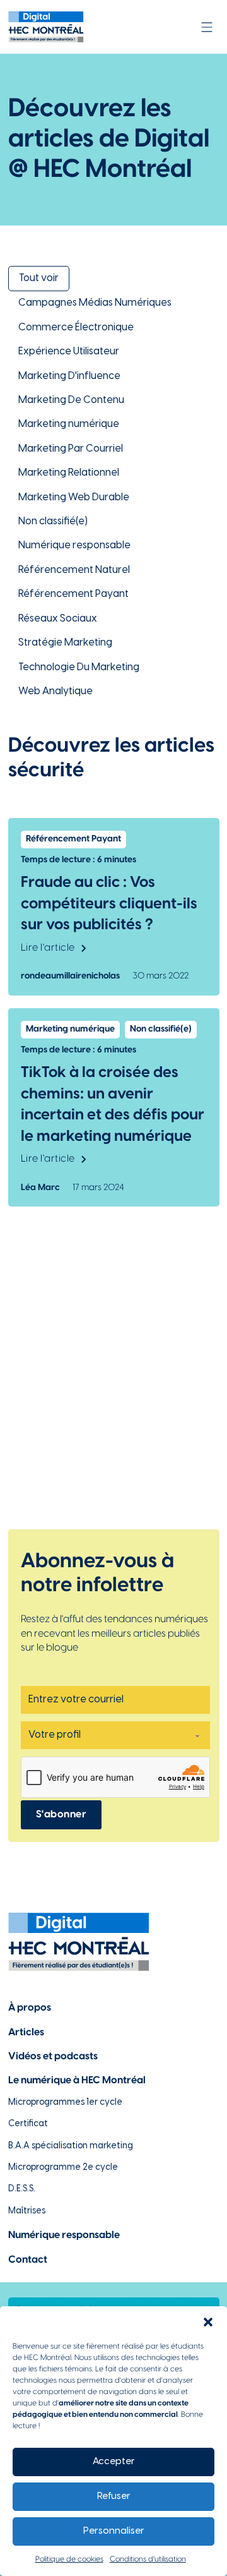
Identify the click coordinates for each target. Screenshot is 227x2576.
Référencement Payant (73, 594)
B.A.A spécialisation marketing (71, 2146)
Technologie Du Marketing (79, 667)
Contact (28, 2260)
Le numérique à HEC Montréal (77, 2080)
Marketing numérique (69, 424)
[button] (208, 2322)
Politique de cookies (69, 2559)
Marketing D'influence (69, 376)
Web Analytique (55, 691)
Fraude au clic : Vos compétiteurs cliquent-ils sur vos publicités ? (109, 904)
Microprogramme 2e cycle (63, 2168)
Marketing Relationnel (69, 473)
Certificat (28, 2124)
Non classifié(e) (53, 521)
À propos (30, 2008)
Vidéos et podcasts (53, 2056)
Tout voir (39, 278)
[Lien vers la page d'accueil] (46, 27)
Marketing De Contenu (71, 400)
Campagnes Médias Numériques (95, 303)
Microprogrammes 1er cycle (65, 2103)
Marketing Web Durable (74, 497)
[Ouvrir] (207, 27)
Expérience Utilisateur (69, 352)
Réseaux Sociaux (58, 619)
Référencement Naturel (74, 570)
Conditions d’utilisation (148, 2559)
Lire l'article (48, 948)
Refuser (114, 2496)
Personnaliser (114, 2531)
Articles (26, 2032)
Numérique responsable (74, 545)
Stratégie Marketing (65, 643)
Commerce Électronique (76, 328)
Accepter (114, 2462)
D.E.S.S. (22, 2189)
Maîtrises (27, 2211)
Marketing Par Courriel (71, 449)
